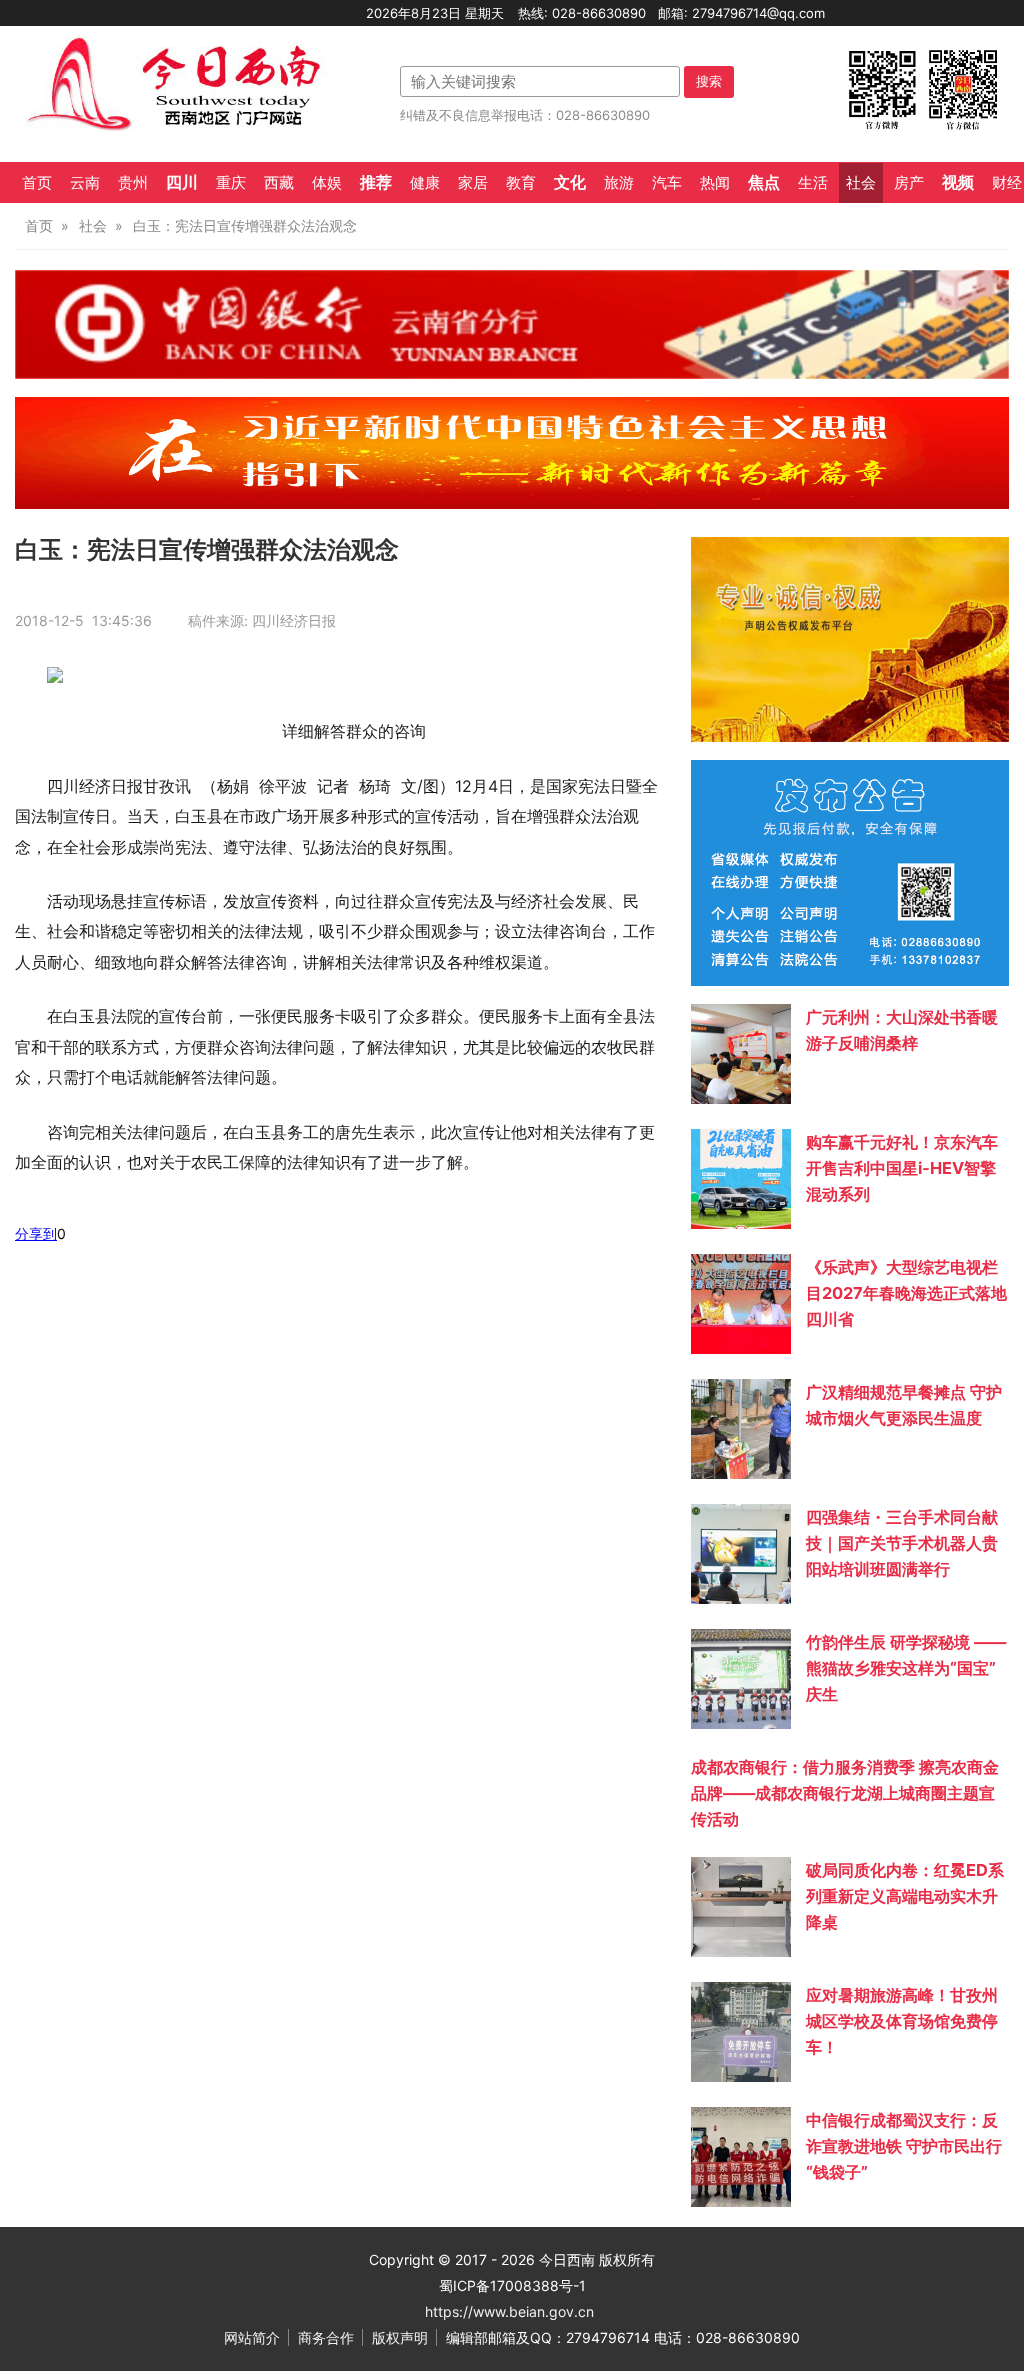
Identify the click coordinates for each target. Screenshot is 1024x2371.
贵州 (133, 183)
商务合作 (326, 2337)
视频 (958, 182)
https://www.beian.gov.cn (509, 2311)
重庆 (231, 183)
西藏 (279, 183)
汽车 (667, 183)
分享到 (36, 1233)
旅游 (619, 183)
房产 (909, 183)
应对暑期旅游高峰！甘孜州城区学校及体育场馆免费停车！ (902, 2021)
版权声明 (400, 2337)
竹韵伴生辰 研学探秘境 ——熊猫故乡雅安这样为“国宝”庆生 (906, 1668)
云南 (85, 183)
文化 (570, 182)
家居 (473, 183)
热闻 (715, 183)
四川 (182, 182)
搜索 (709, 81)
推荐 (376, 182)
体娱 (327, 183)
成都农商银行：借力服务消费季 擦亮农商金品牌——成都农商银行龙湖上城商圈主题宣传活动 (845, 1793)
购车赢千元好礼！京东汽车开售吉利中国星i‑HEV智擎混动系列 (902, 1168)
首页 (37, 183)
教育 (521, 183)
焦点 (764, 182)
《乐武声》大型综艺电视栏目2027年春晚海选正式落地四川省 (906, 1293)
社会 (861, 183)
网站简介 (252, 2337)
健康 (425, 183)
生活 (813, 183)
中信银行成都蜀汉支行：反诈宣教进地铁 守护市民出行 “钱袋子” (904, 2146)
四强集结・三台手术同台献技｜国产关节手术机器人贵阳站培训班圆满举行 (902, 1543)
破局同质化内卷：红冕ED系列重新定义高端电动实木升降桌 (905, 1896)
